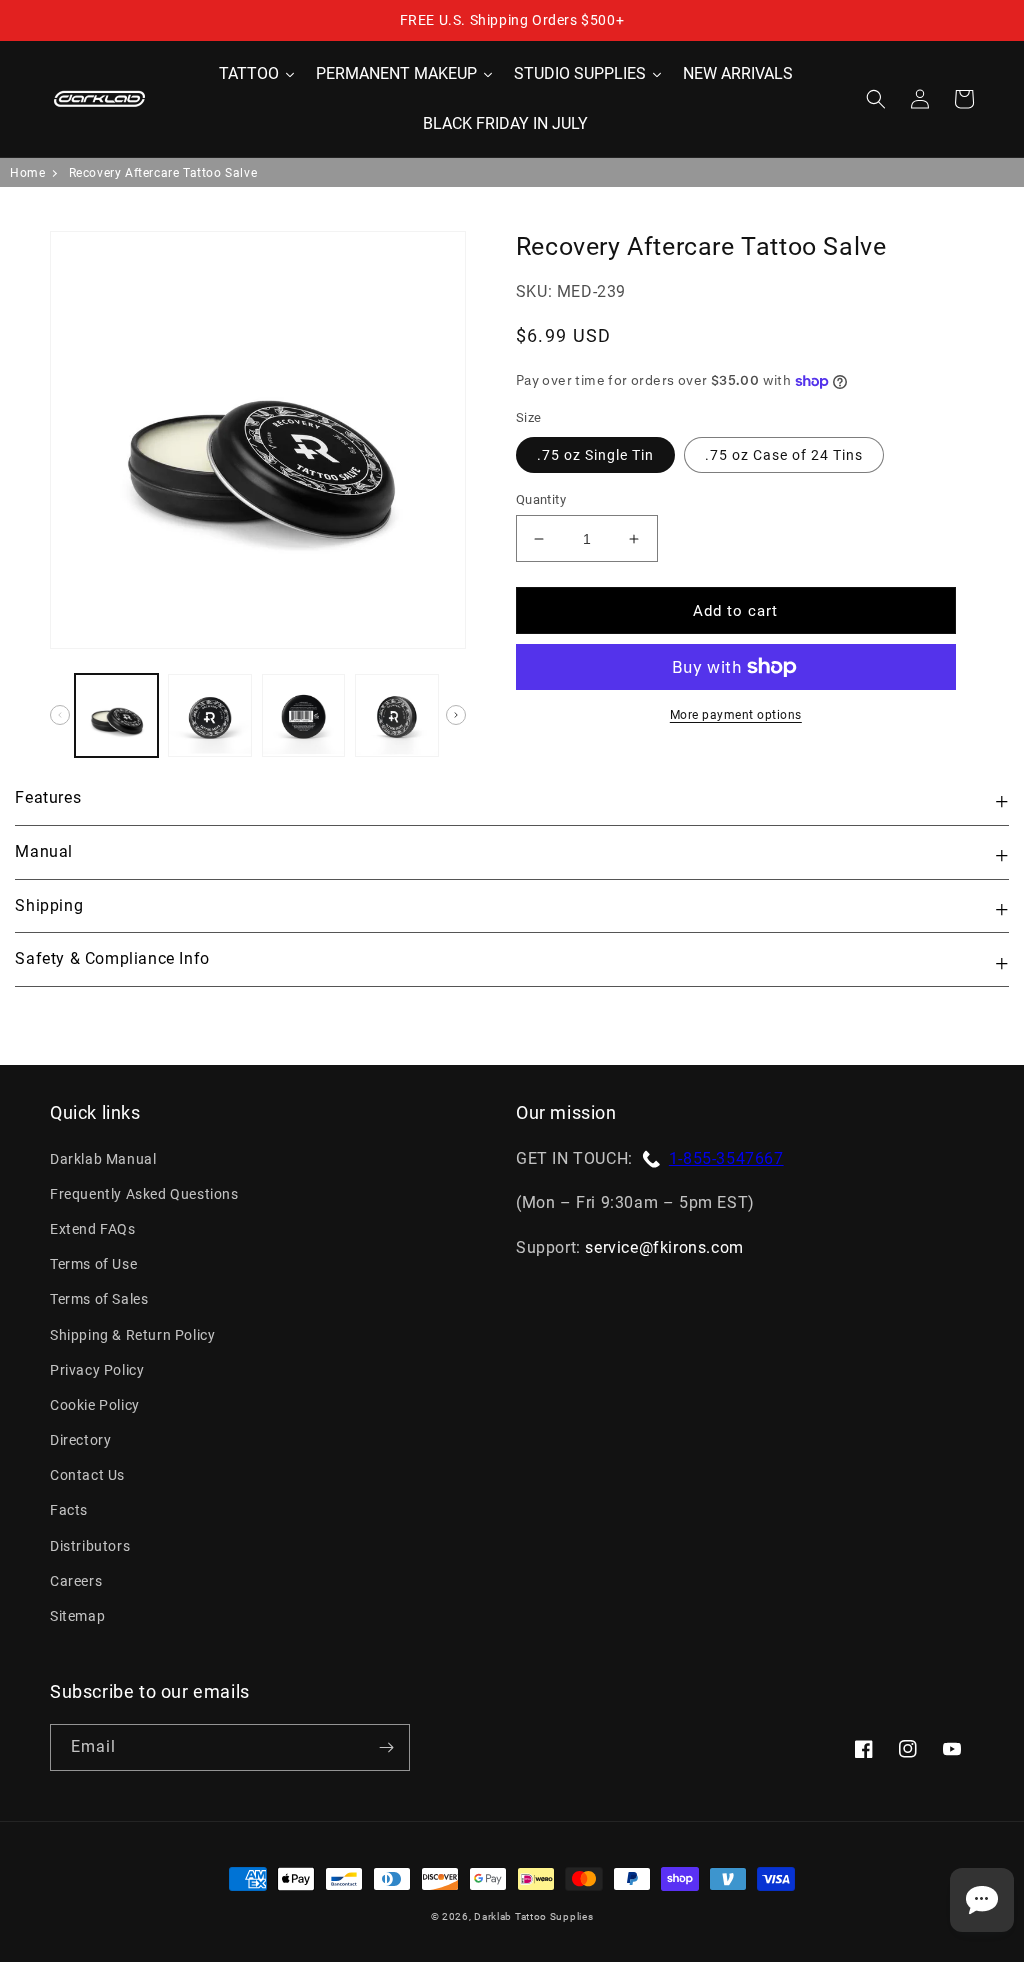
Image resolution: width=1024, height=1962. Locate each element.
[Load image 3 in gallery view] (303, 715)
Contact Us (87, 1475)
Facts (69, 1510)
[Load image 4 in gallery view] (396, 715)
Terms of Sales (99, 1299)
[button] (876, 99)
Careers (76, 1581)
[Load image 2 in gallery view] (209, 715)
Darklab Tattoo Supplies (533, 1916)
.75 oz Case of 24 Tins (784, 455)
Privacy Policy (97, 1370)
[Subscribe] (386, 1747)
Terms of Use (93, 1264)
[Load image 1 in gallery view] (116, 715)
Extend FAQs (93, 1229)
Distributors (90, 1546)
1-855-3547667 (726, 1158)
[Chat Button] (982, 1900)
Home (27, 173)
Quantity (541, 499)
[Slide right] (456, 715)
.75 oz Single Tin (595, 455)
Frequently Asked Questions (144, 1194)
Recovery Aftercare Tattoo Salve (163, 173)
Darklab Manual (103, 1159)
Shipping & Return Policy (132, 1335)
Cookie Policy (95, 1405)
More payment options (736, 715)
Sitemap (77, 1616)
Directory (80, 1440)
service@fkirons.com (664, 1247)
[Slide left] (60, 715)
